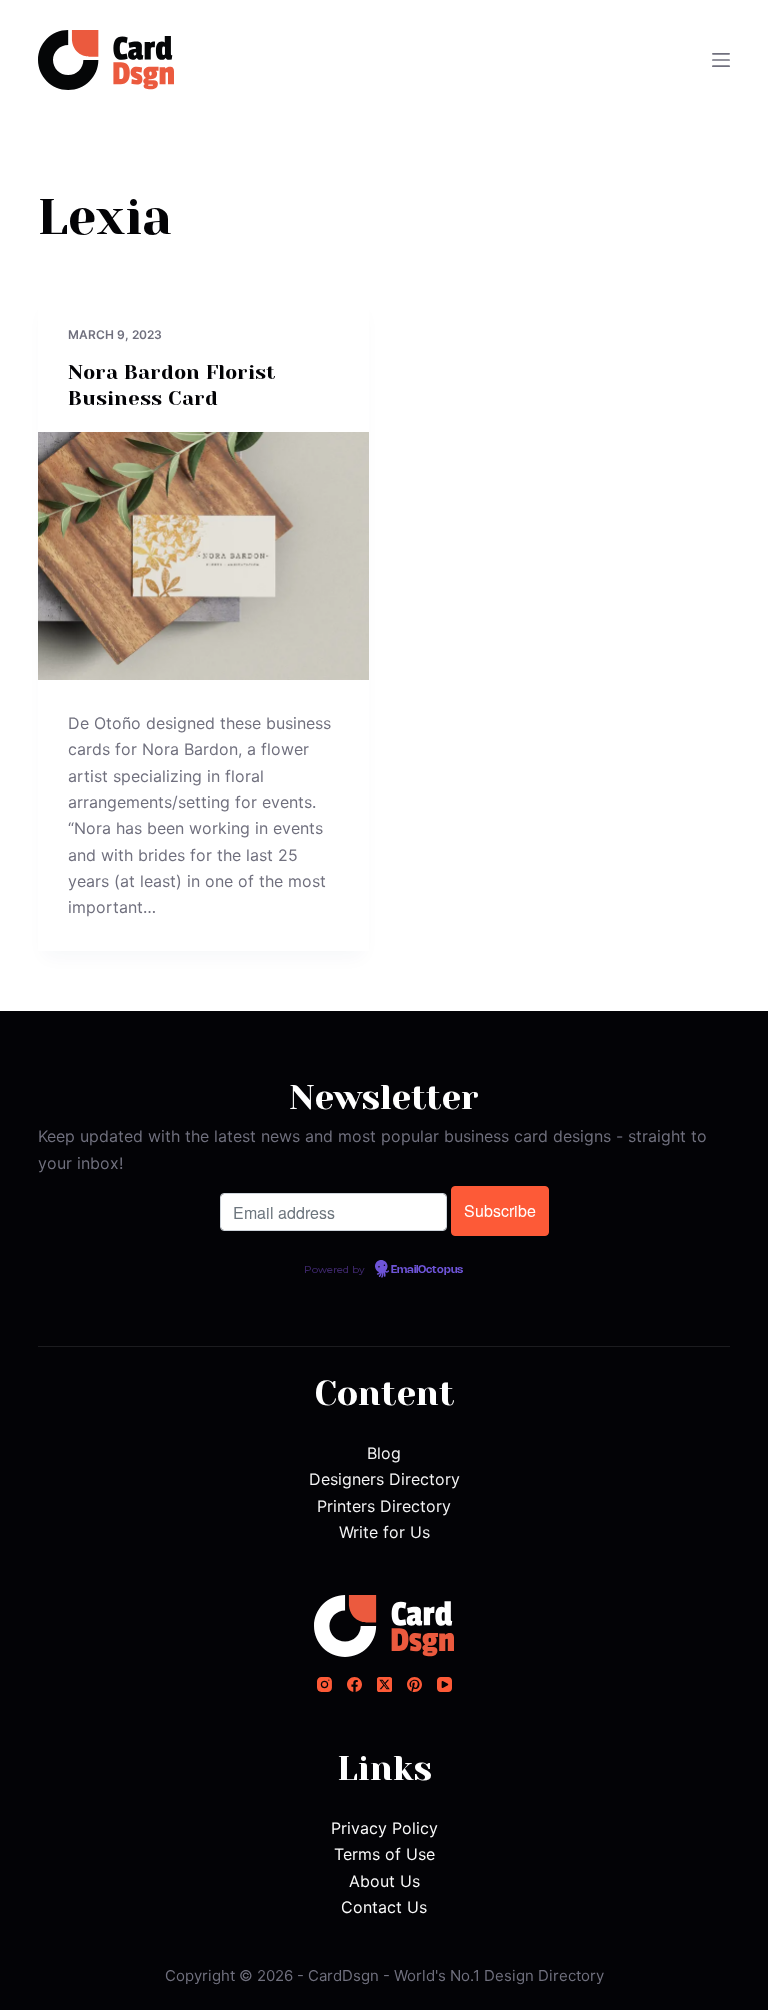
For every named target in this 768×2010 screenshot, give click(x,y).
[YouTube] (444, 1684)
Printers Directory (384, 1506)
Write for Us (384, 1532)
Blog (384, 1453)
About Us (384, 1881)
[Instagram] (324, 1684)
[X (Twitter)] (384, 1684)
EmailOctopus (427, 1270)
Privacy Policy (384, 1828)
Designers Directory (384, 1479)
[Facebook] (354, 1684)
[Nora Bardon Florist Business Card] (203, 556)
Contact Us (384, 1907)
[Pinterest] (414, 1684)
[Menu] (721, 60)
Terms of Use (384, 1854)
